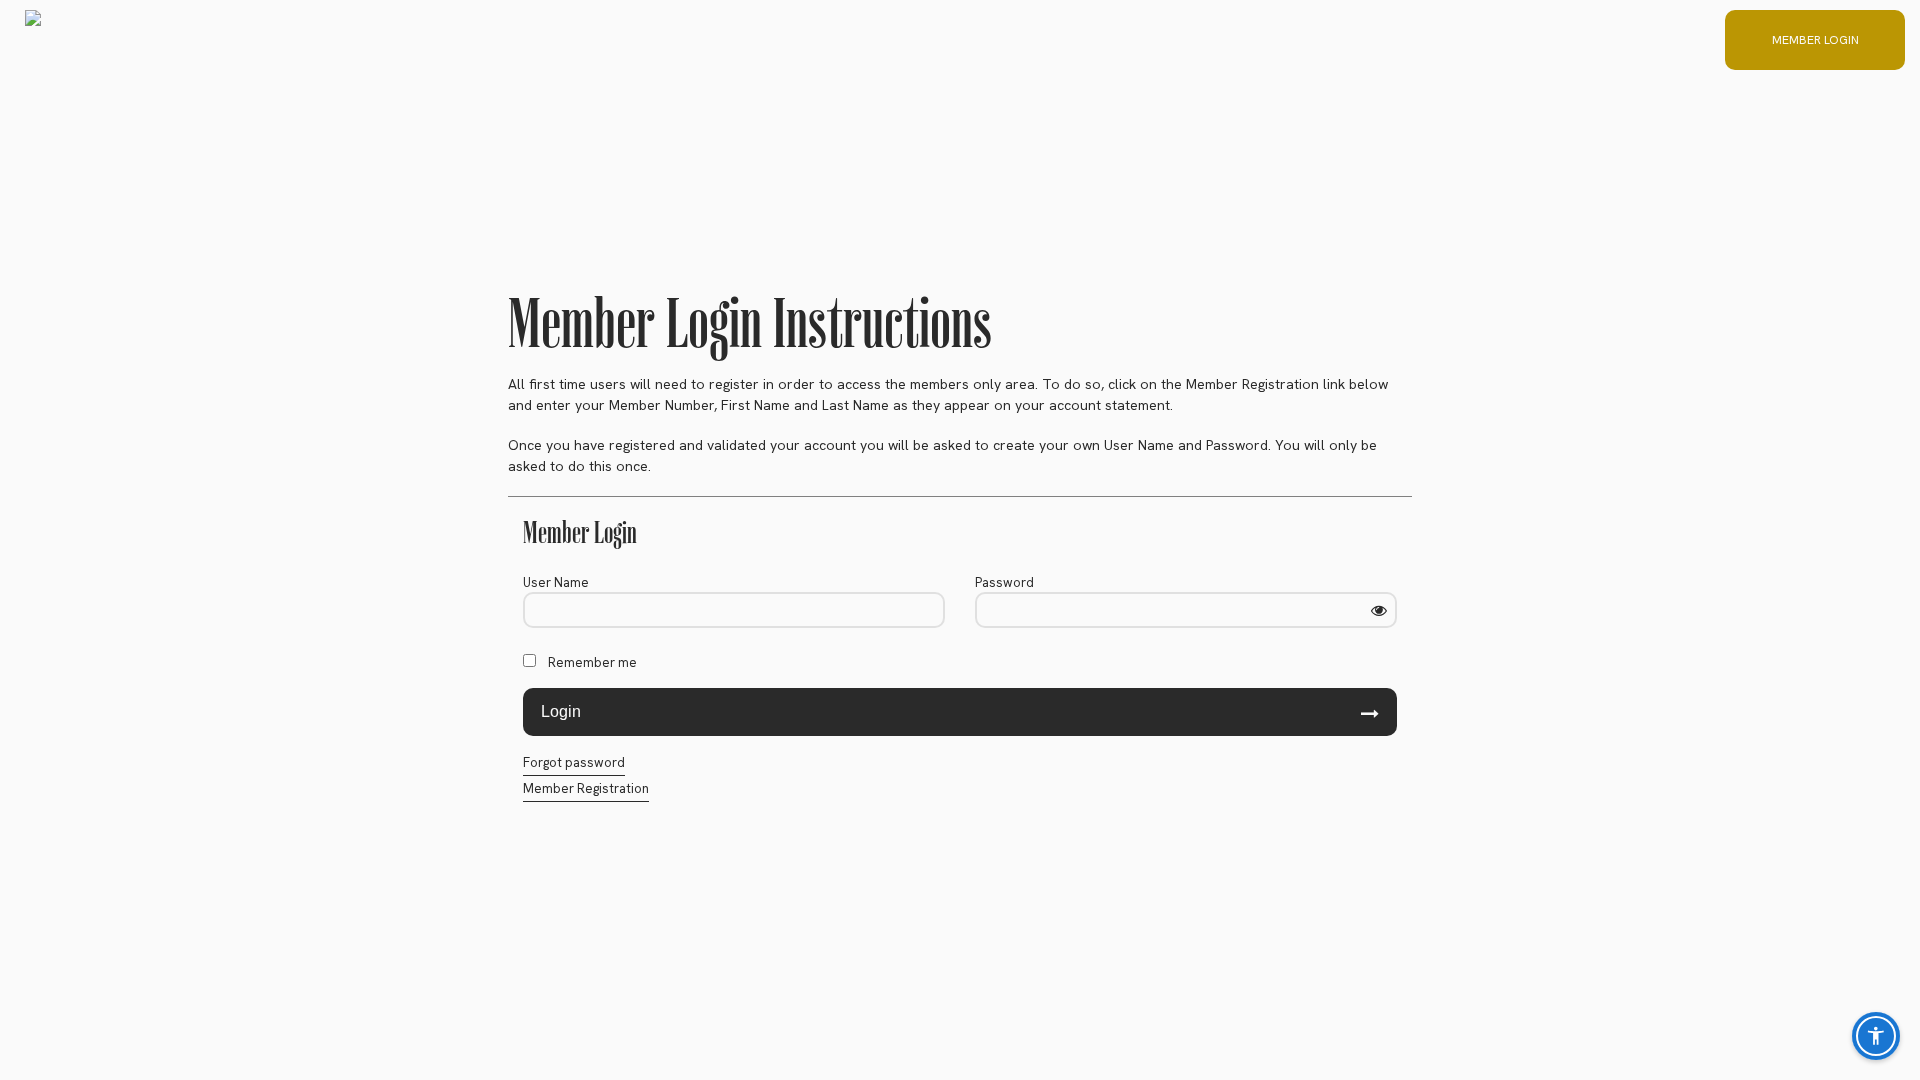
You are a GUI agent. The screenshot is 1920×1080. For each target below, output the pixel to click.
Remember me (592, 662)
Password (1004, 582)
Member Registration (586, 788)
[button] (1805, 40)
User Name (556, 582)
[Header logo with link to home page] (33, 40)
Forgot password (574, 762)
